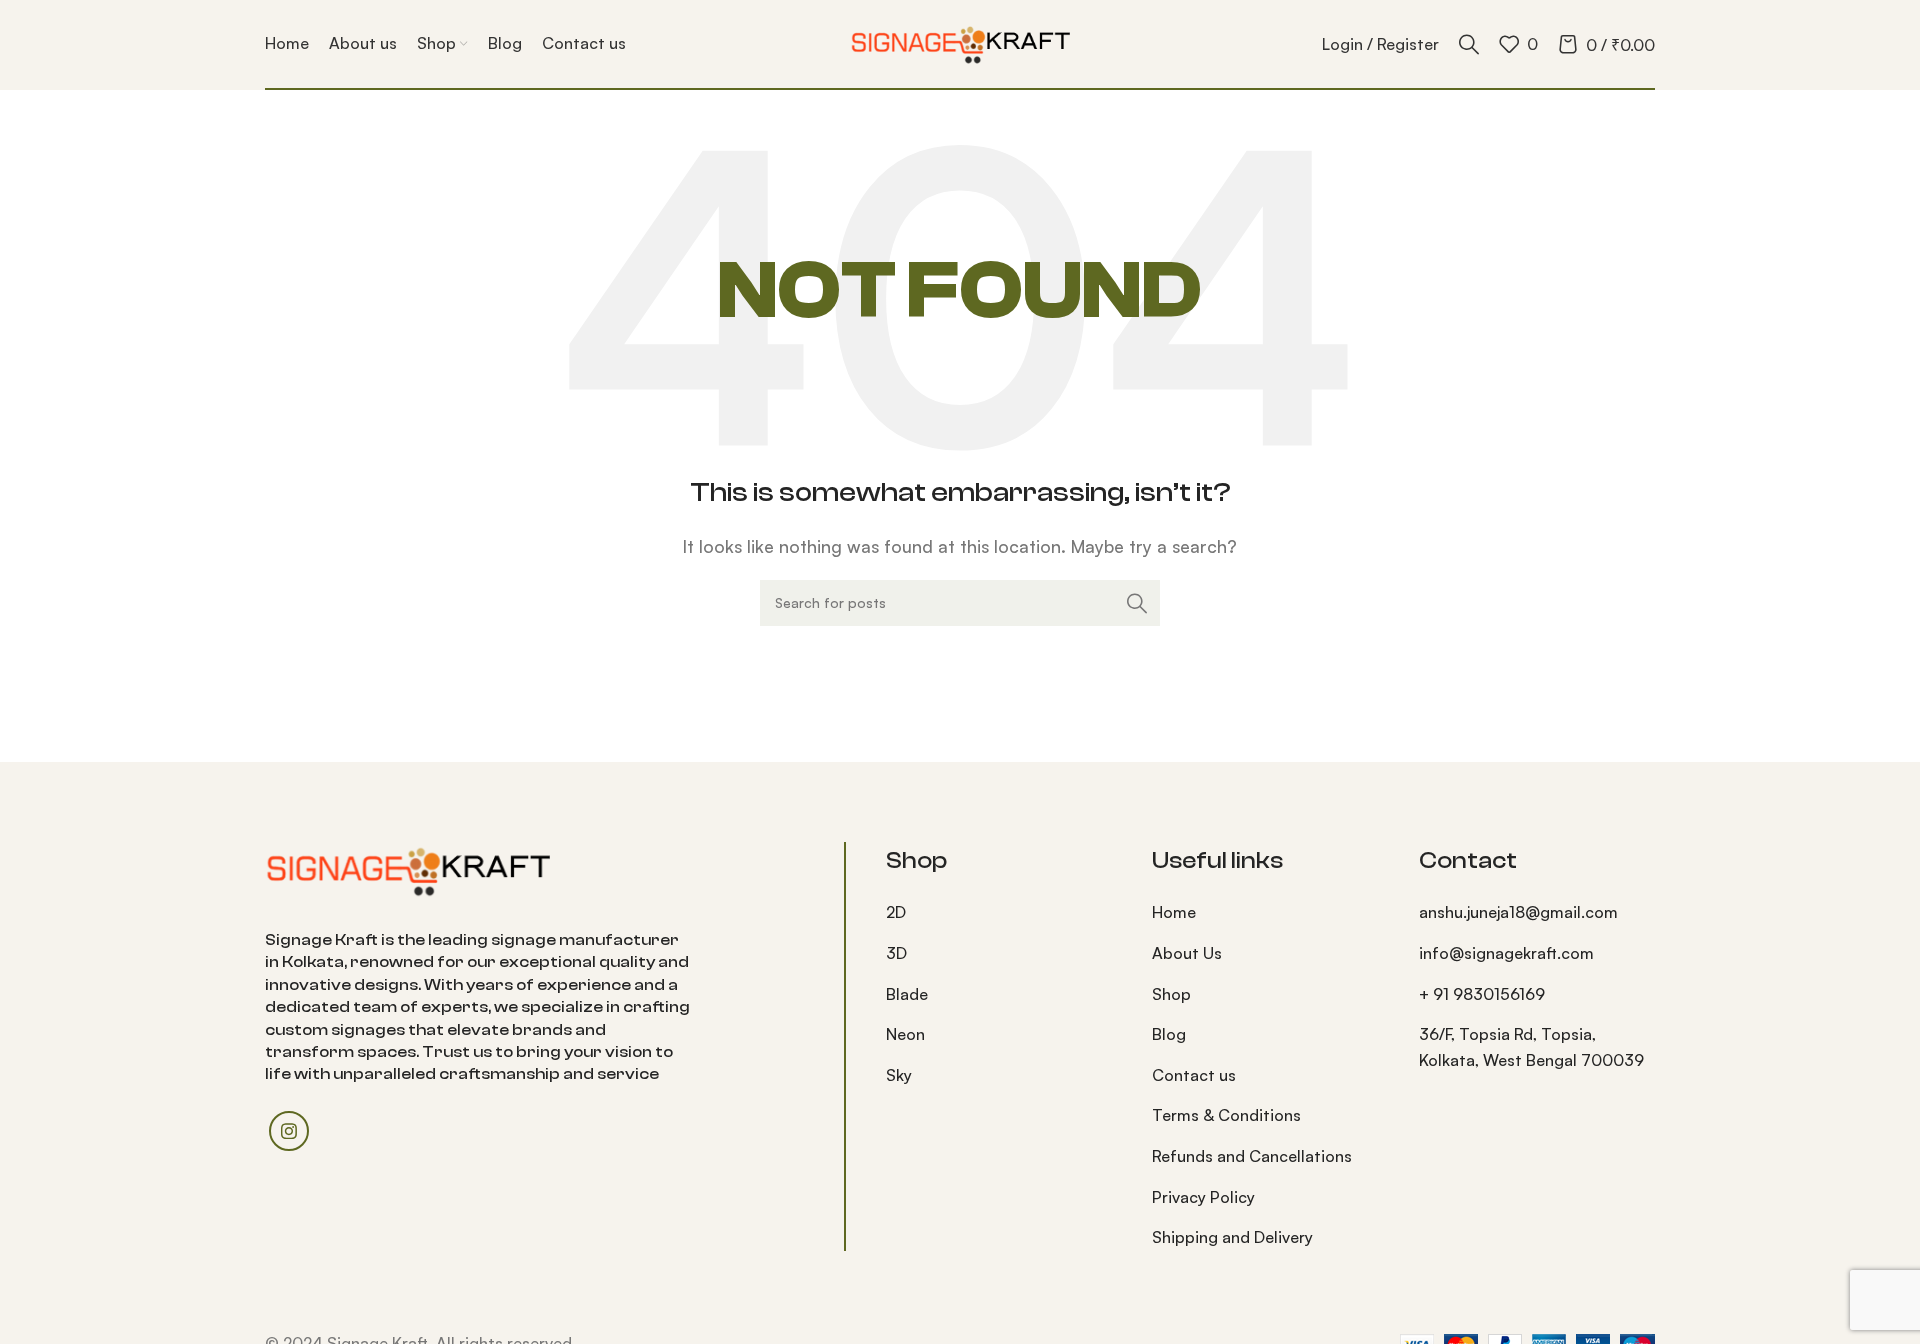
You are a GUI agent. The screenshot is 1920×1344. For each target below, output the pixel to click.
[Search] (1469, 44)
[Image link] (407, 868)
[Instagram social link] (289, 1131)
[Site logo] (960, 42)
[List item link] (1004, 913)
